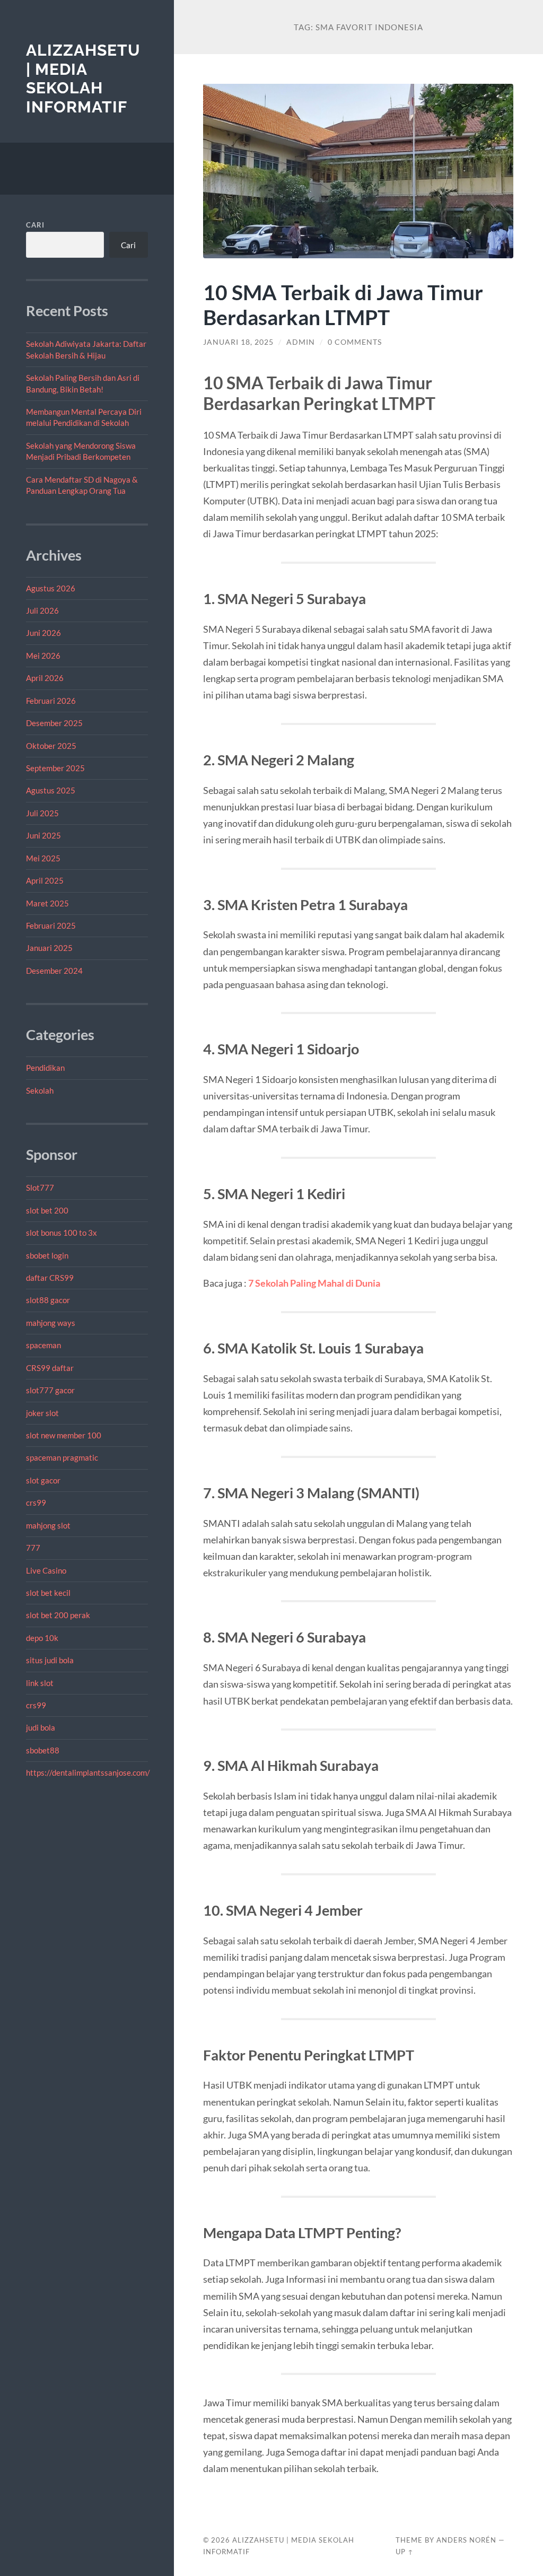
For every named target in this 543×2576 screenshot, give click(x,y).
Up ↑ (405, 2552)
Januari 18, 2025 (238, 342)
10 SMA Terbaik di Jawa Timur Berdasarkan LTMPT (343, 304)
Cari (35, 225)
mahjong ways (51, 1323)
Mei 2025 (43, 858)
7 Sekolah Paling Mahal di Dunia (314, 1283)
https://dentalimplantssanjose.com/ (88, 1772)
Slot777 (40, 1187)
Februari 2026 (51, 701)
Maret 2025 (47, 903)
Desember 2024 (54, 971)
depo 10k (42, 1638)
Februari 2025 (51, 925)
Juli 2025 (42, 813)
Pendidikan (45, 1068)
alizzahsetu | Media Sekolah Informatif (83, 78)
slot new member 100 (64, 1435)
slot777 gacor (50, 1390)
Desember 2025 (54, 723)
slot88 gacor (48, 1300)
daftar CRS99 (50, 1278)
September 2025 (55, 768)
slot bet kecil (48, 1593)
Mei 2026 (43, 656)
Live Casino (46, 1570)
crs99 (36, 1503)
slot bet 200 (47, 1210)
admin (301, 342)
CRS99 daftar (50, 1368)
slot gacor (43, 1480)
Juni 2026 (43, 633)
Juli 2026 (42, 610)
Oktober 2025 (51, 746)
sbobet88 (43, 1750)
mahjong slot (48, 1525)
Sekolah (40, 1090)
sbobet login (47, 1255)
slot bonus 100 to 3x (62, 1233)
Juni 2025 (43, 835)
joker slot (42, 1413)
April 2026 (45, 678)
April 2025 (45, 880)
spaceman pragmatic (62, 1457)
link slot (40, 1683)
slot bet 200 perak (58, 1615)
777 (33, 1548)
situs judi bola (50, 1660)
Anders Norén (466, 2540)
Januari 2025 (49, 948)
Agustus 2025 (51, 790)
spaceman (43, 1345)
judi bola (41, 1727)
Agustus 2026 (51, 588)
